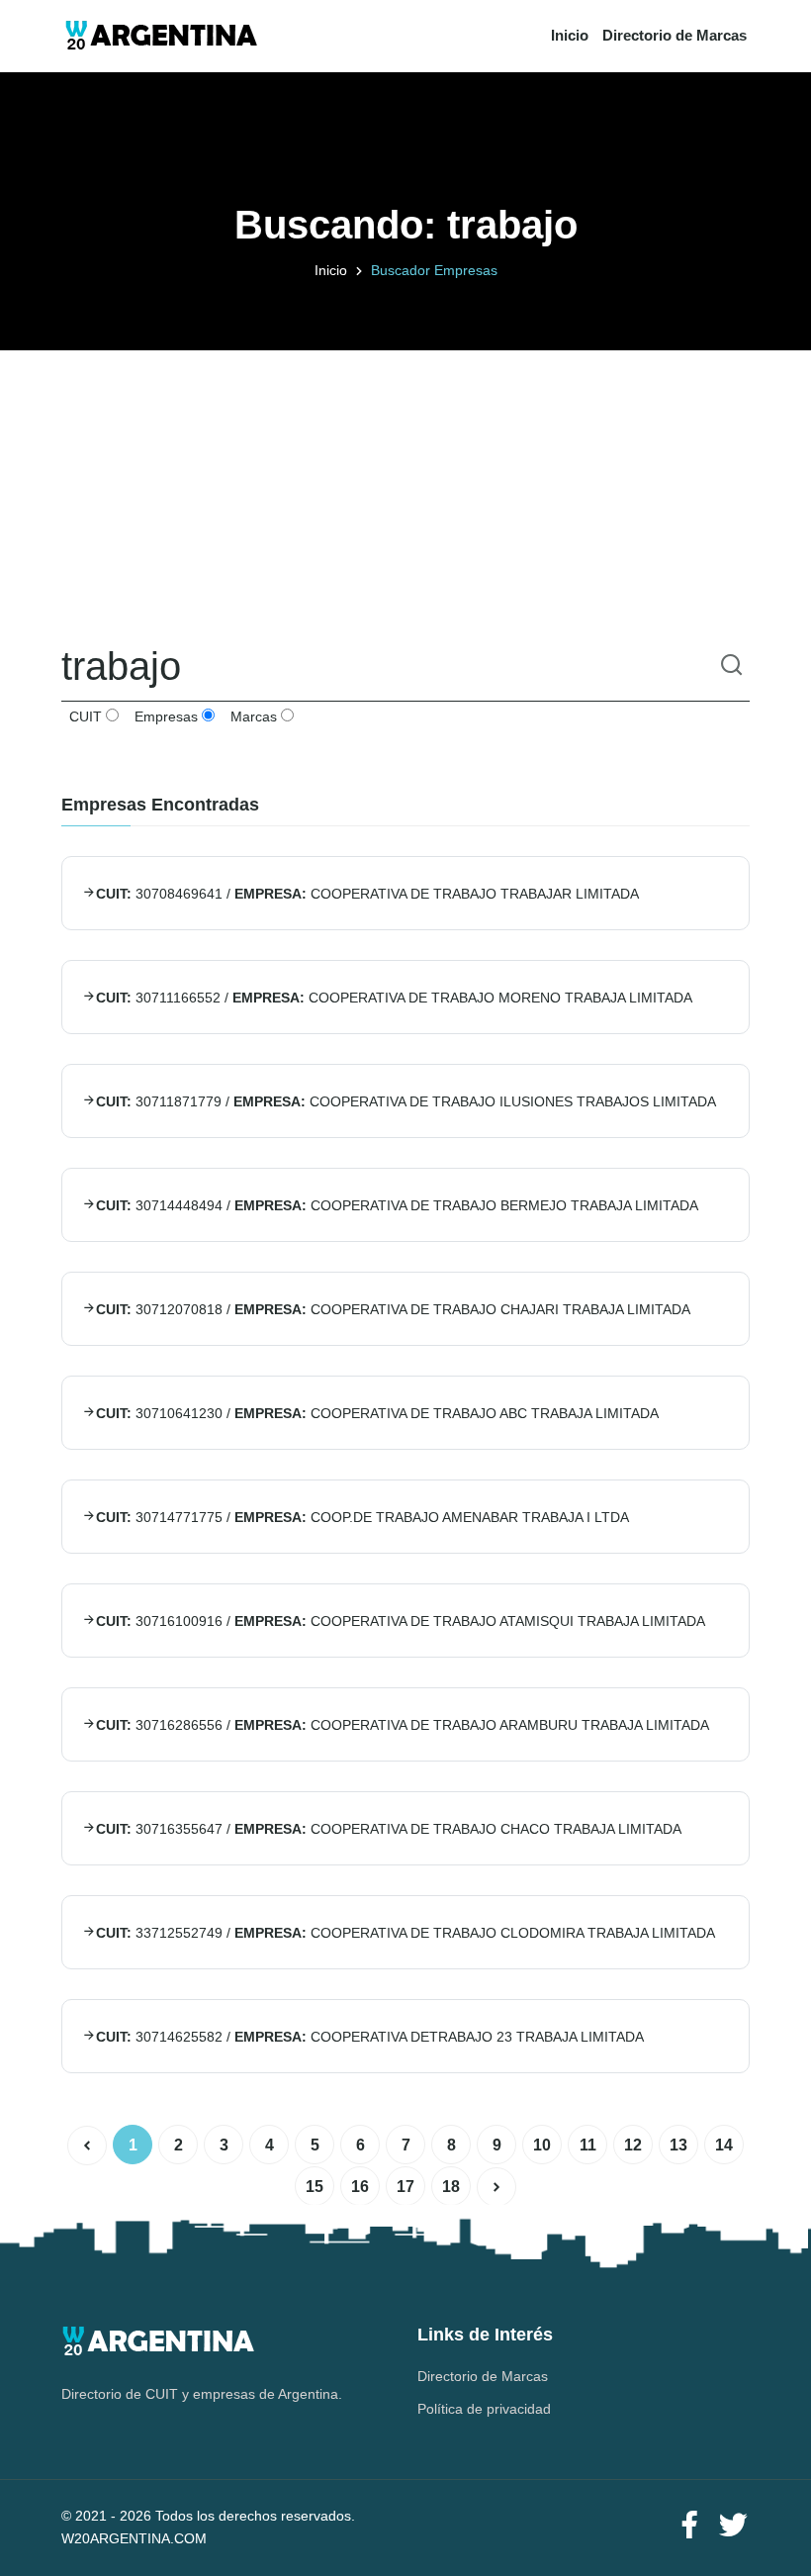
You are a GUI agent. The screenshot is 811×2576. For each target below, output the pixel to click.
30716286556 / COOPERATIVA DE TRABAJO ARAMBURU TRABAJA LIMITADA (403, 1725)
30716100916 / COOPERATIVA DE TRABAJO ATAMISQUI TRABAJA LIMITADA (401, 1621)
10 (542, 2145)
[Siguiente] (496, 2187)
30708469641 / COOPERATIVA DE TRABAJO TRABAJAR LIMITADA (367, 894)
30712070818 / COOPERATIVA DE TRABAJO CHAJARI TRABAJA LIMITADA (393, 1309)
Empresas (164, 716)
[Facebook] (689, 2526)
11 (588, 2145)
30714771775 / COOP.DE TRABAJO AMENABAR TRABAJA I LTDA (362, 1517)
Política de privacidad (484, 2409)
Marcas (252, 716)
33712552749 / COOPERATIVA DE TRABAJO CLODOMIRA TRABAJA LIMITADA (405, 1933)
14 (724, 2145)
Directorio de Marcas (675, 35)
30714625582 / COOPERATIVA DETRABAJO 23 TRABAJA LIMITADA (370, 2037)
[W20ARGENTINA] (161, 36)
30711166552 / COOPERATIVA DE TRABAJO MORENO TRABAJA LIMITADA (394, 998)
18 (451, 2187)
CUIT (84, 716)
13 (678, 2145)
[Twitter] (733, 2526)
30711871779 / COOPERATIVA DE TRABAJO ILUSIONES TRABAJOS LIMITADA (406, 1101)
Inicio (570, 35)
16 (360, 2187)
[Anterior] (87, 2146)
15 (315, 2187)
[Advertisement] (405, 489)
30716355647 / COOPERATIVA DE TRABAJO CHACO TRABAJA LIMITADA (389, 1829)
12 (633, 2145)
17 (405, 2187)
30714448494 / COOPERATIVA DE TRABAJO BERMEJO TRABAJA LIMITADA (397, 1205)
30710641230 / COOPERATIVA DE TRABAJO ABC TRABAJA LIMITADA (377, 1413)
